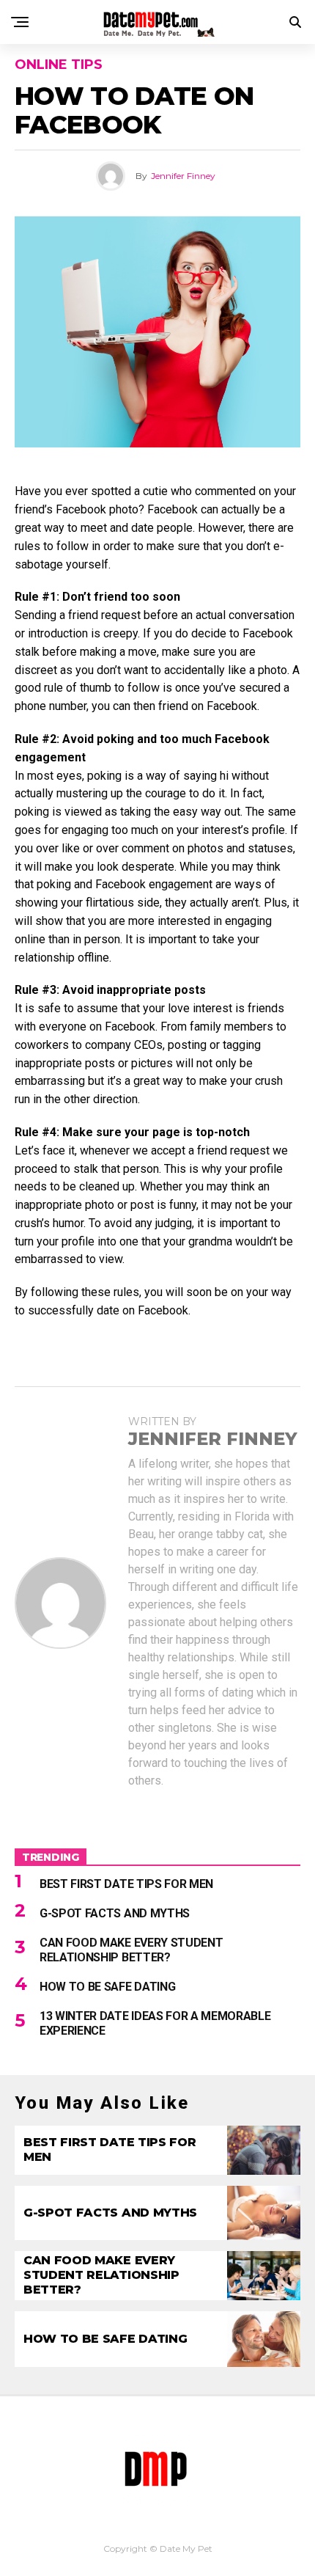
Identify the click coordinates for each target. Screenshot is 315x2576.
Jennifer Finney (183, 176)
